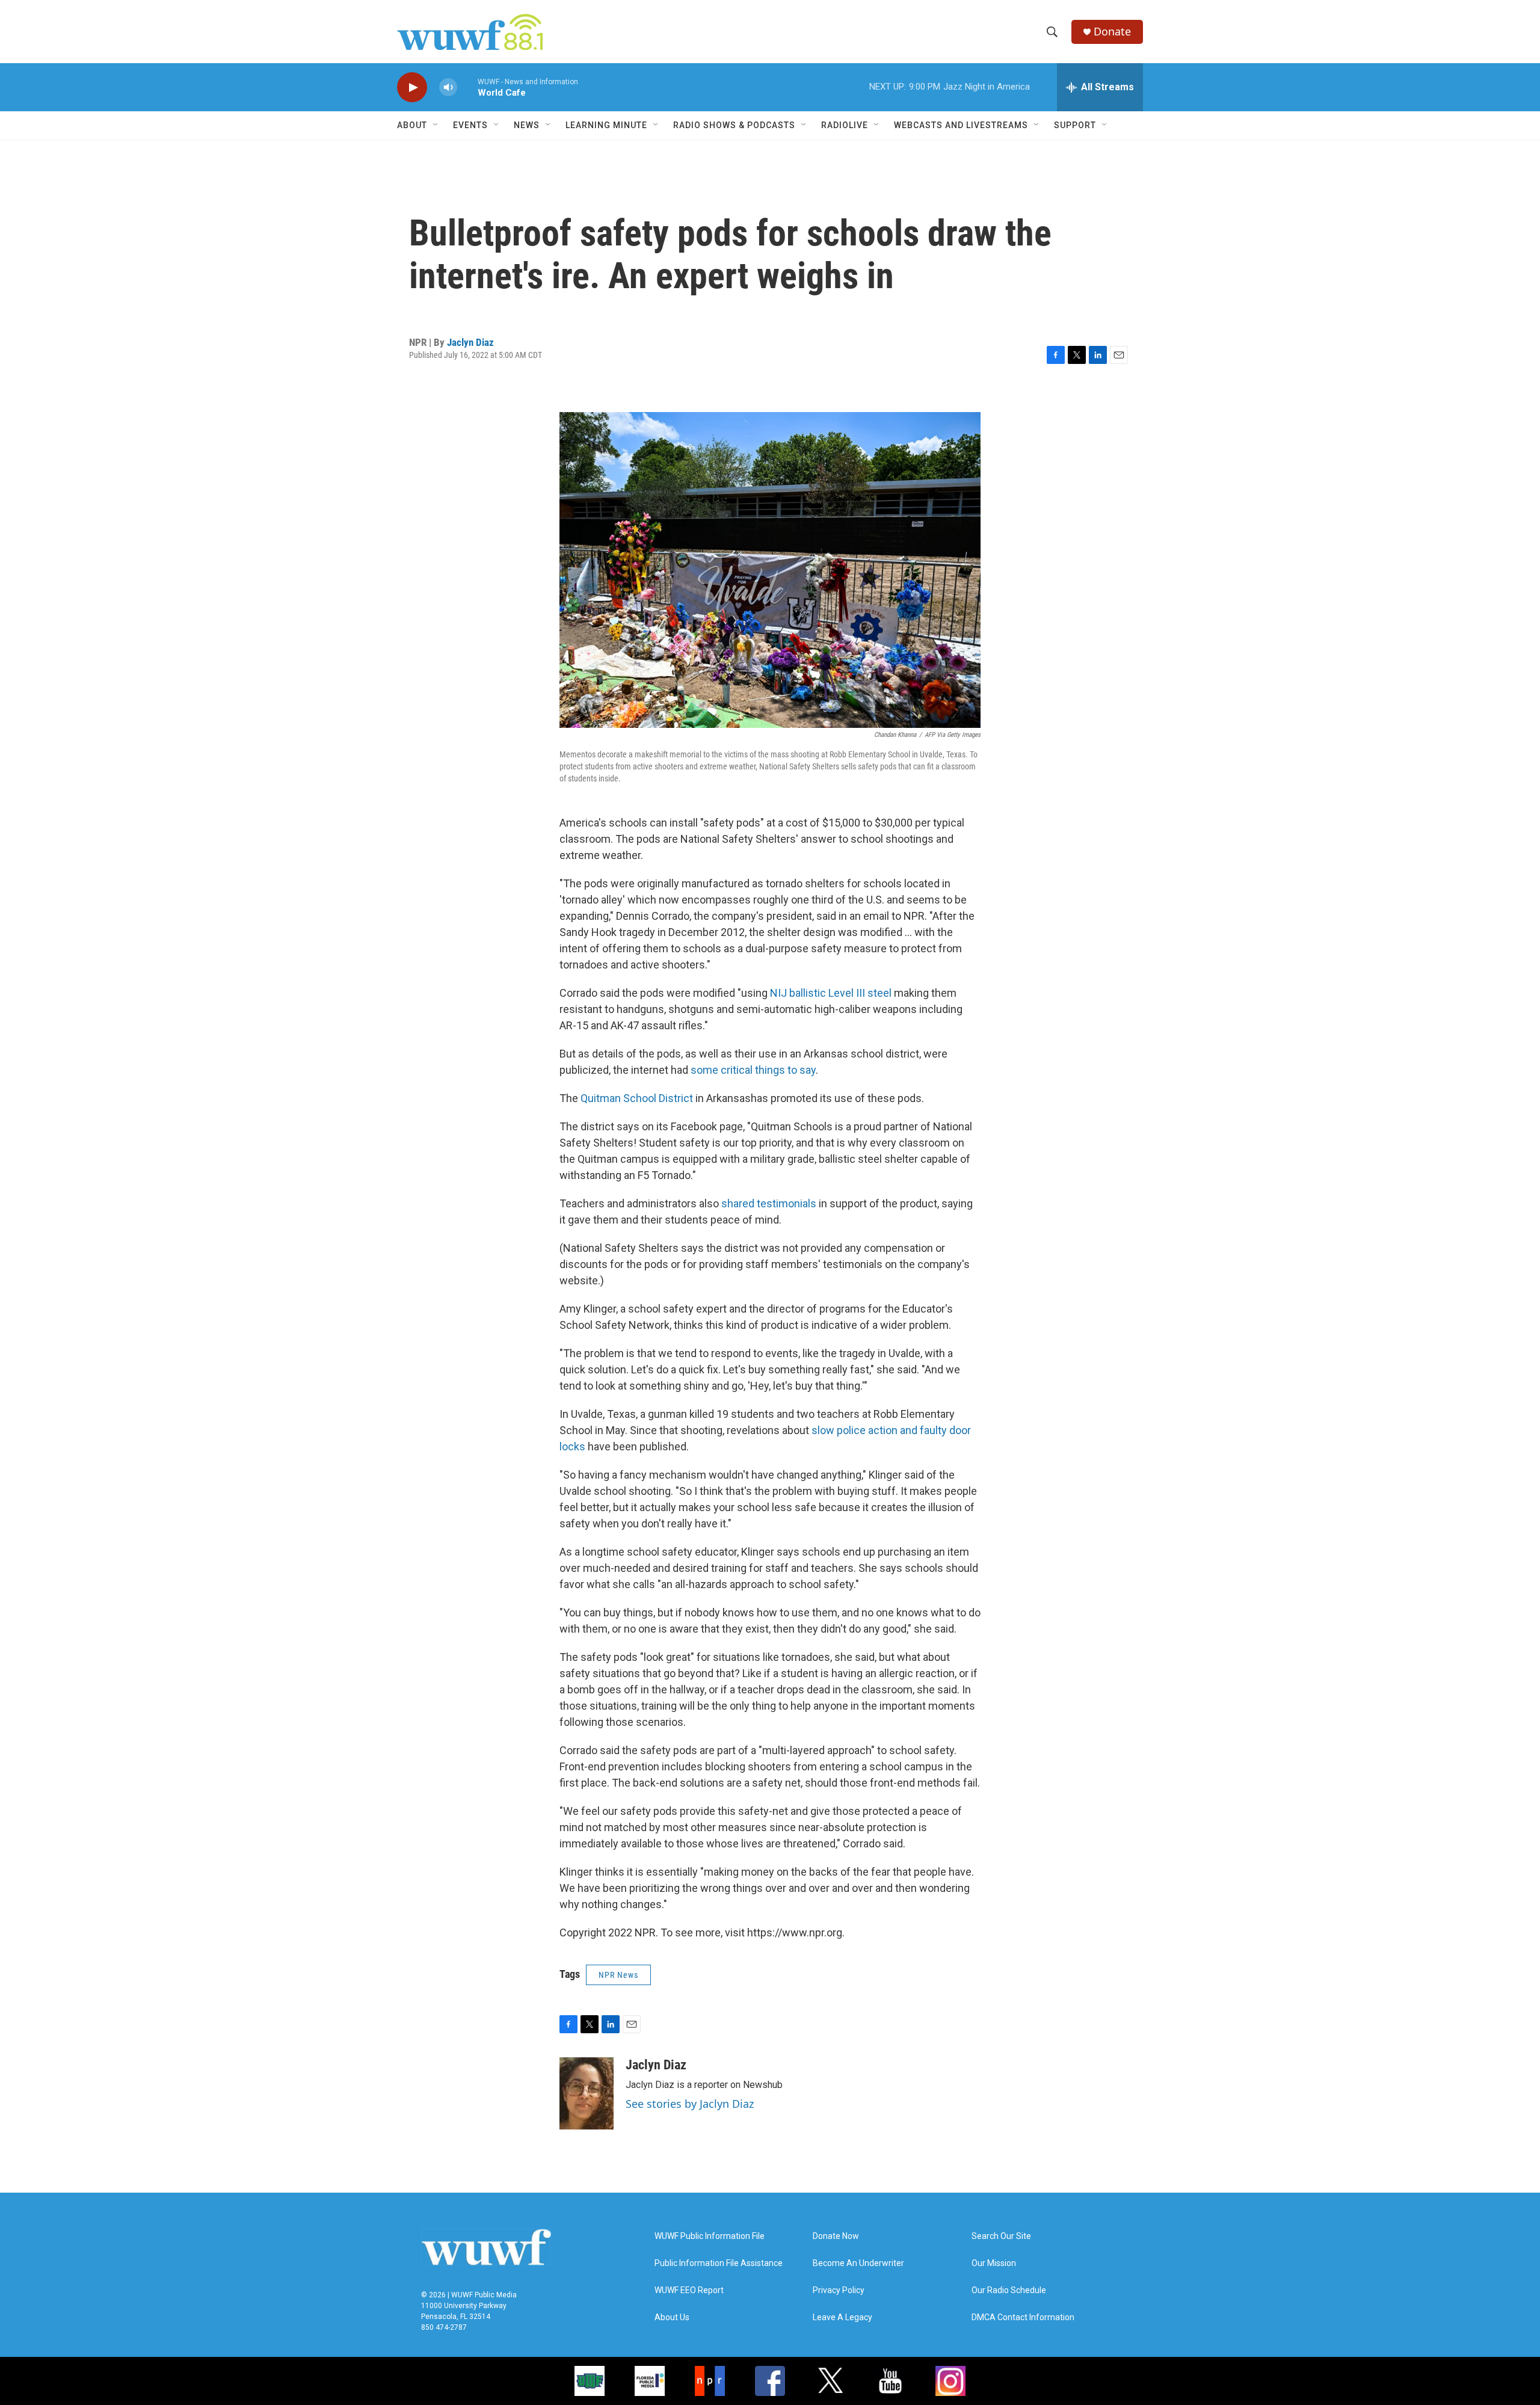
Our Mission (994, 2263)
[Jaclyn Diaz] (587, 2093)
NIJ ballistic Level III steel (831, 993)
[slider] (467, 87)
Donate (1112, 32)
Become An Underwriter (858, 2263)
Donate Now (836, 2236)
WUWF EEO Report (689, 2290)
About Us (672, 2317)
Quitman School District (637, 1098)
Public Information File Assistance (719, 2263)
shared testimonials (769, 1203)
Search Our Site (1001, 2236)
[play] (412, 88)
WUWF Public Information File (710, 2236)
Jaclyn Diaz (470, 342)
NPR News (618, 1975)
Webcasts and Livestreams (961, 125)
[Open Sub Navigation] (436, 125)
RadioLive (845, 125)
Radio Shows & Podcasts (734, 125)
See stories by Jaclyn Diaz (690, 2104)
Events (470, 125)
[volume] (448, 88)
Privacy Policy (839, 2290)
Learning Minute (606, 125)
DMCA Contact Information (1023, 2317)
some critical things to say (753, 1070)
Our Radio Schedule (1009, 2290)
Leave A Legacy (842, 2317)
